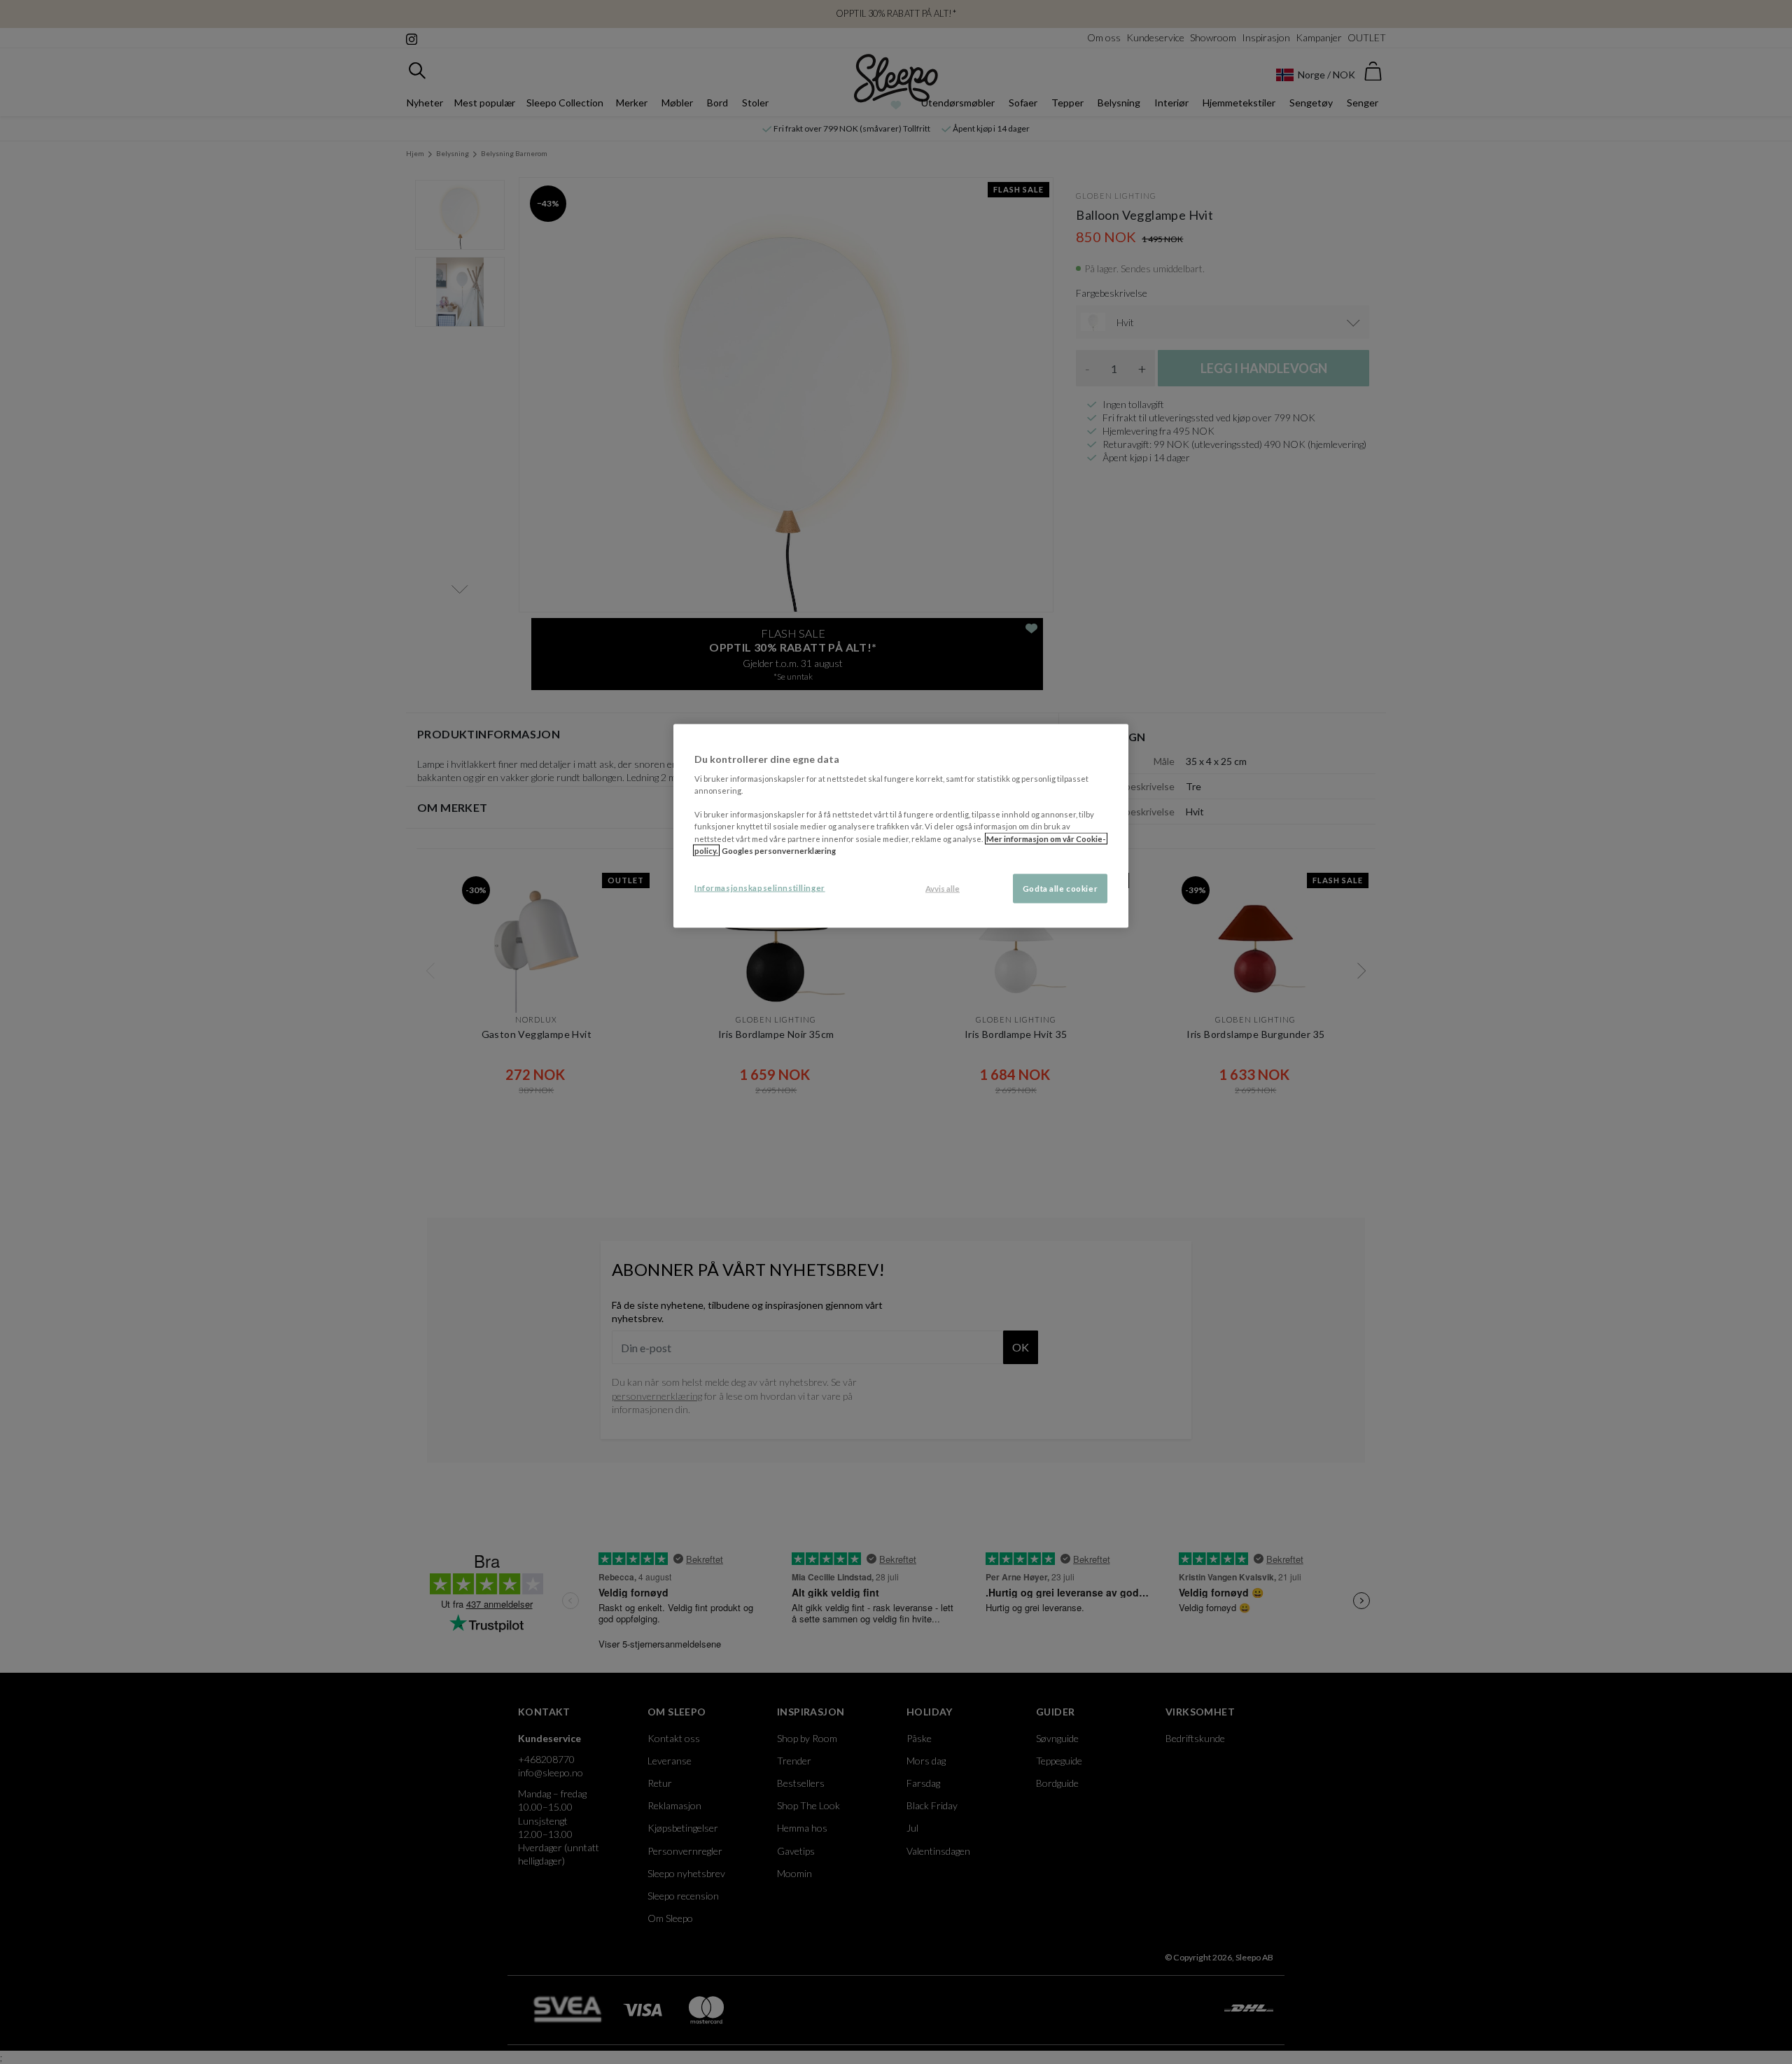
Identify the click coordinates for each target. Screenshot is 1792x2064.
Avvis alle (943, 888)
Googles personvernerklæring (779, 850)
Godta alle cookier (1060, 888)
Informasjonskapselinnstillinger (760, 887)
